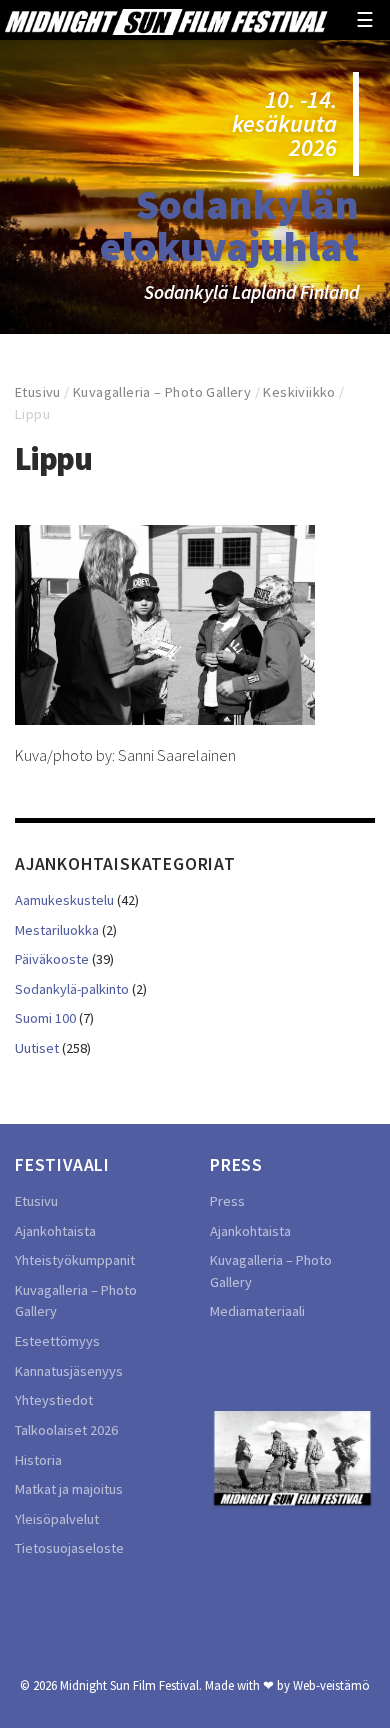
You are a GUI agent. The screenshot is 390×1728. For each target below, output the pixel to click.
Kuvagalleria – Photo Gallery (162, 392)
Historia (38, 1460)
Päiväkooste (52, 959)
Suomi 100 (45, 1018)
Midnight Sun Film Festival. (131, 1685)
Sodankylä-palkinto (72, 989)
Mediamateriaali (257, 1311)
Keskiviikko (299, 392)
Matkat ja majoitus (69, 1489)
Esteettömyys (57, 1341)
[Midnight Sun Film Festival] (166, 20)
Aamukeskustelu (64, 900)
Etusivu (38, 392)
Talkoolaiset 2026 (66, 1430)
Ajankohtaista (55, 1231)
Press (227, 1201)
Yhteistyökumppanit (75, 1260)
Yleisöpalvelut (57, 1519)
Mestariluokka (57, 930)
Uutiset (37, 1048)
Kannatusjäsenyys (69, 1371)
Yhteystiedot (54, 1400)
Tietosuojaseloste (69, 1548)
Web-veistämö (331, 1685)
